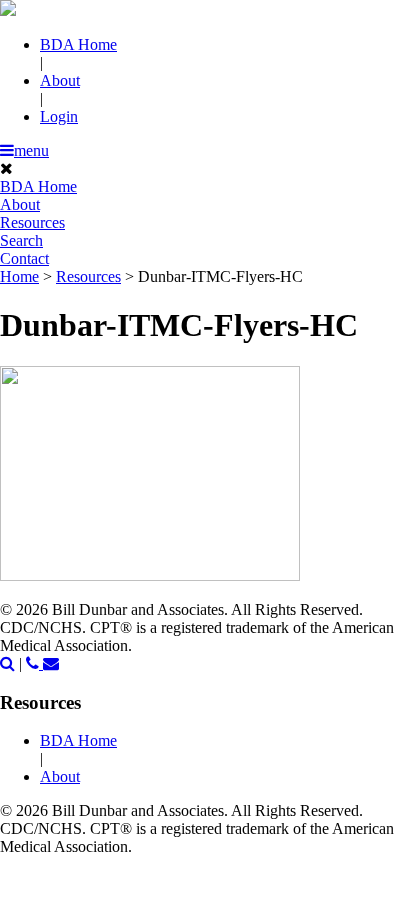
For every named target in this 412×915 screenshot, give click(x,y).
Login (59, 116)
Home (19, 276)
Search (21, 240)
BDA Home (78, 44)
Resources (32, 222)
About (60, 80)
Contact (24, 258)
